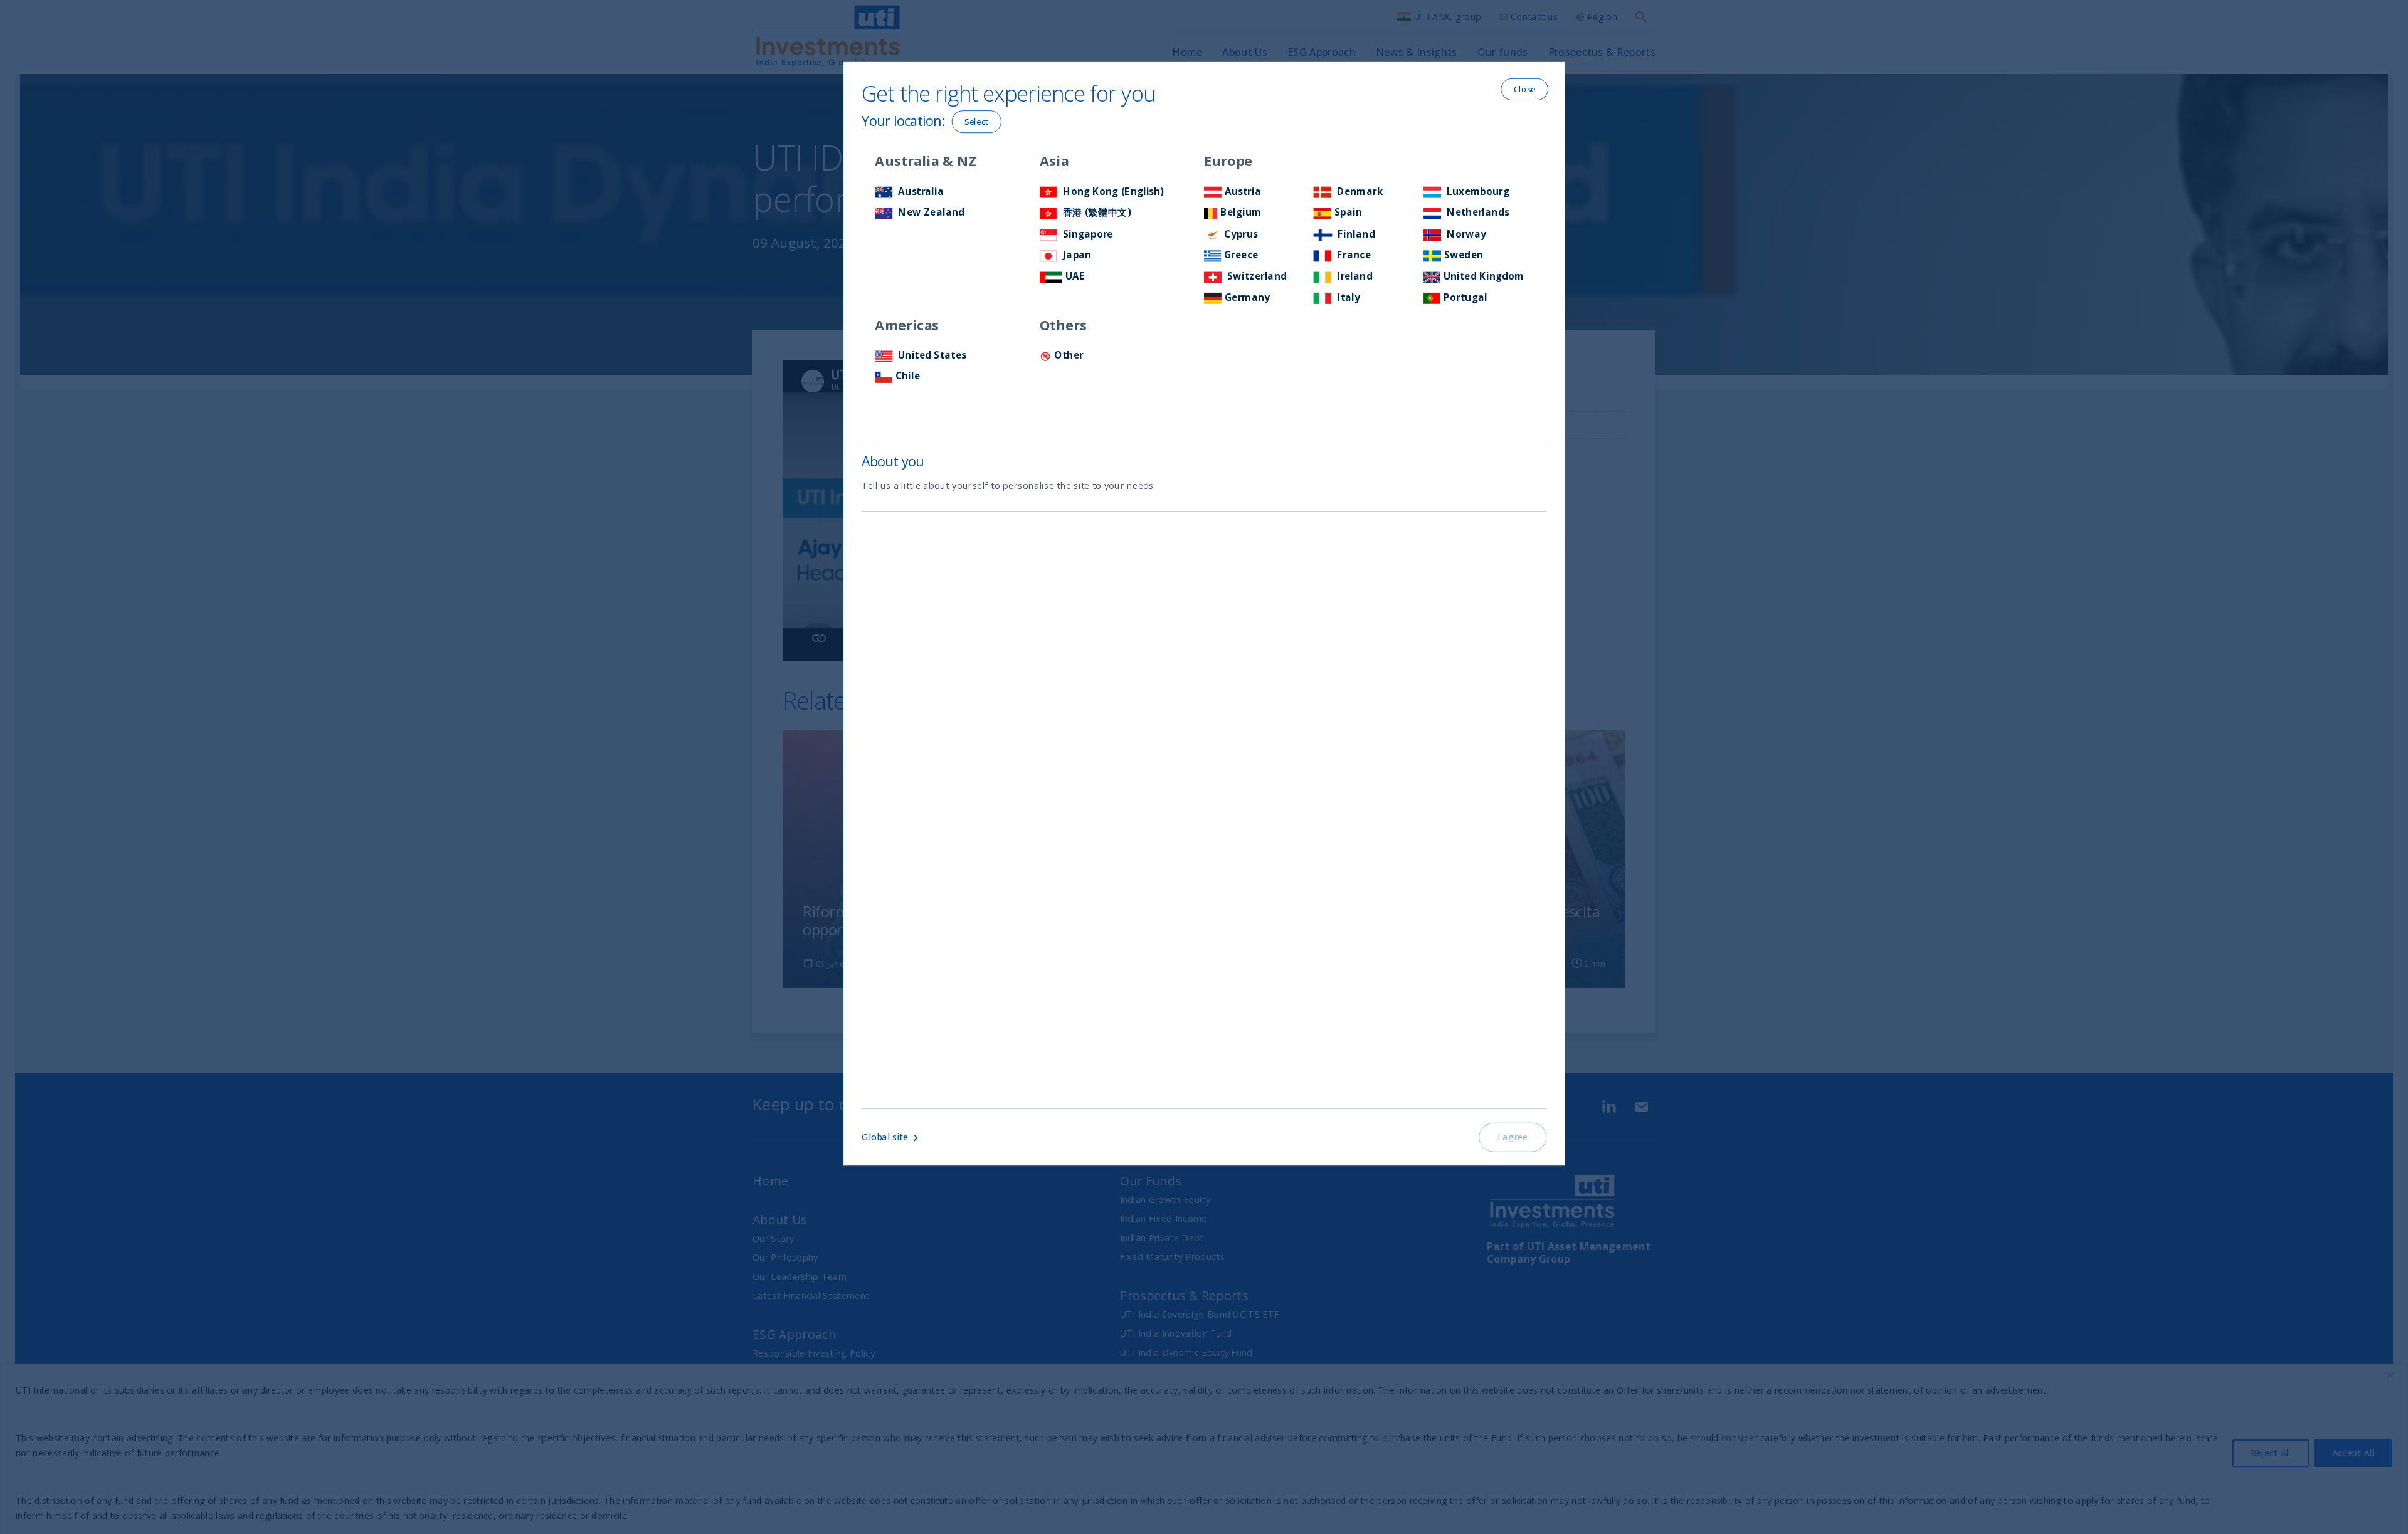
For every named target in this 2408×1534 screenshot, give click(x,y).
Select (977, 121)
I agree (1513, 1137)
